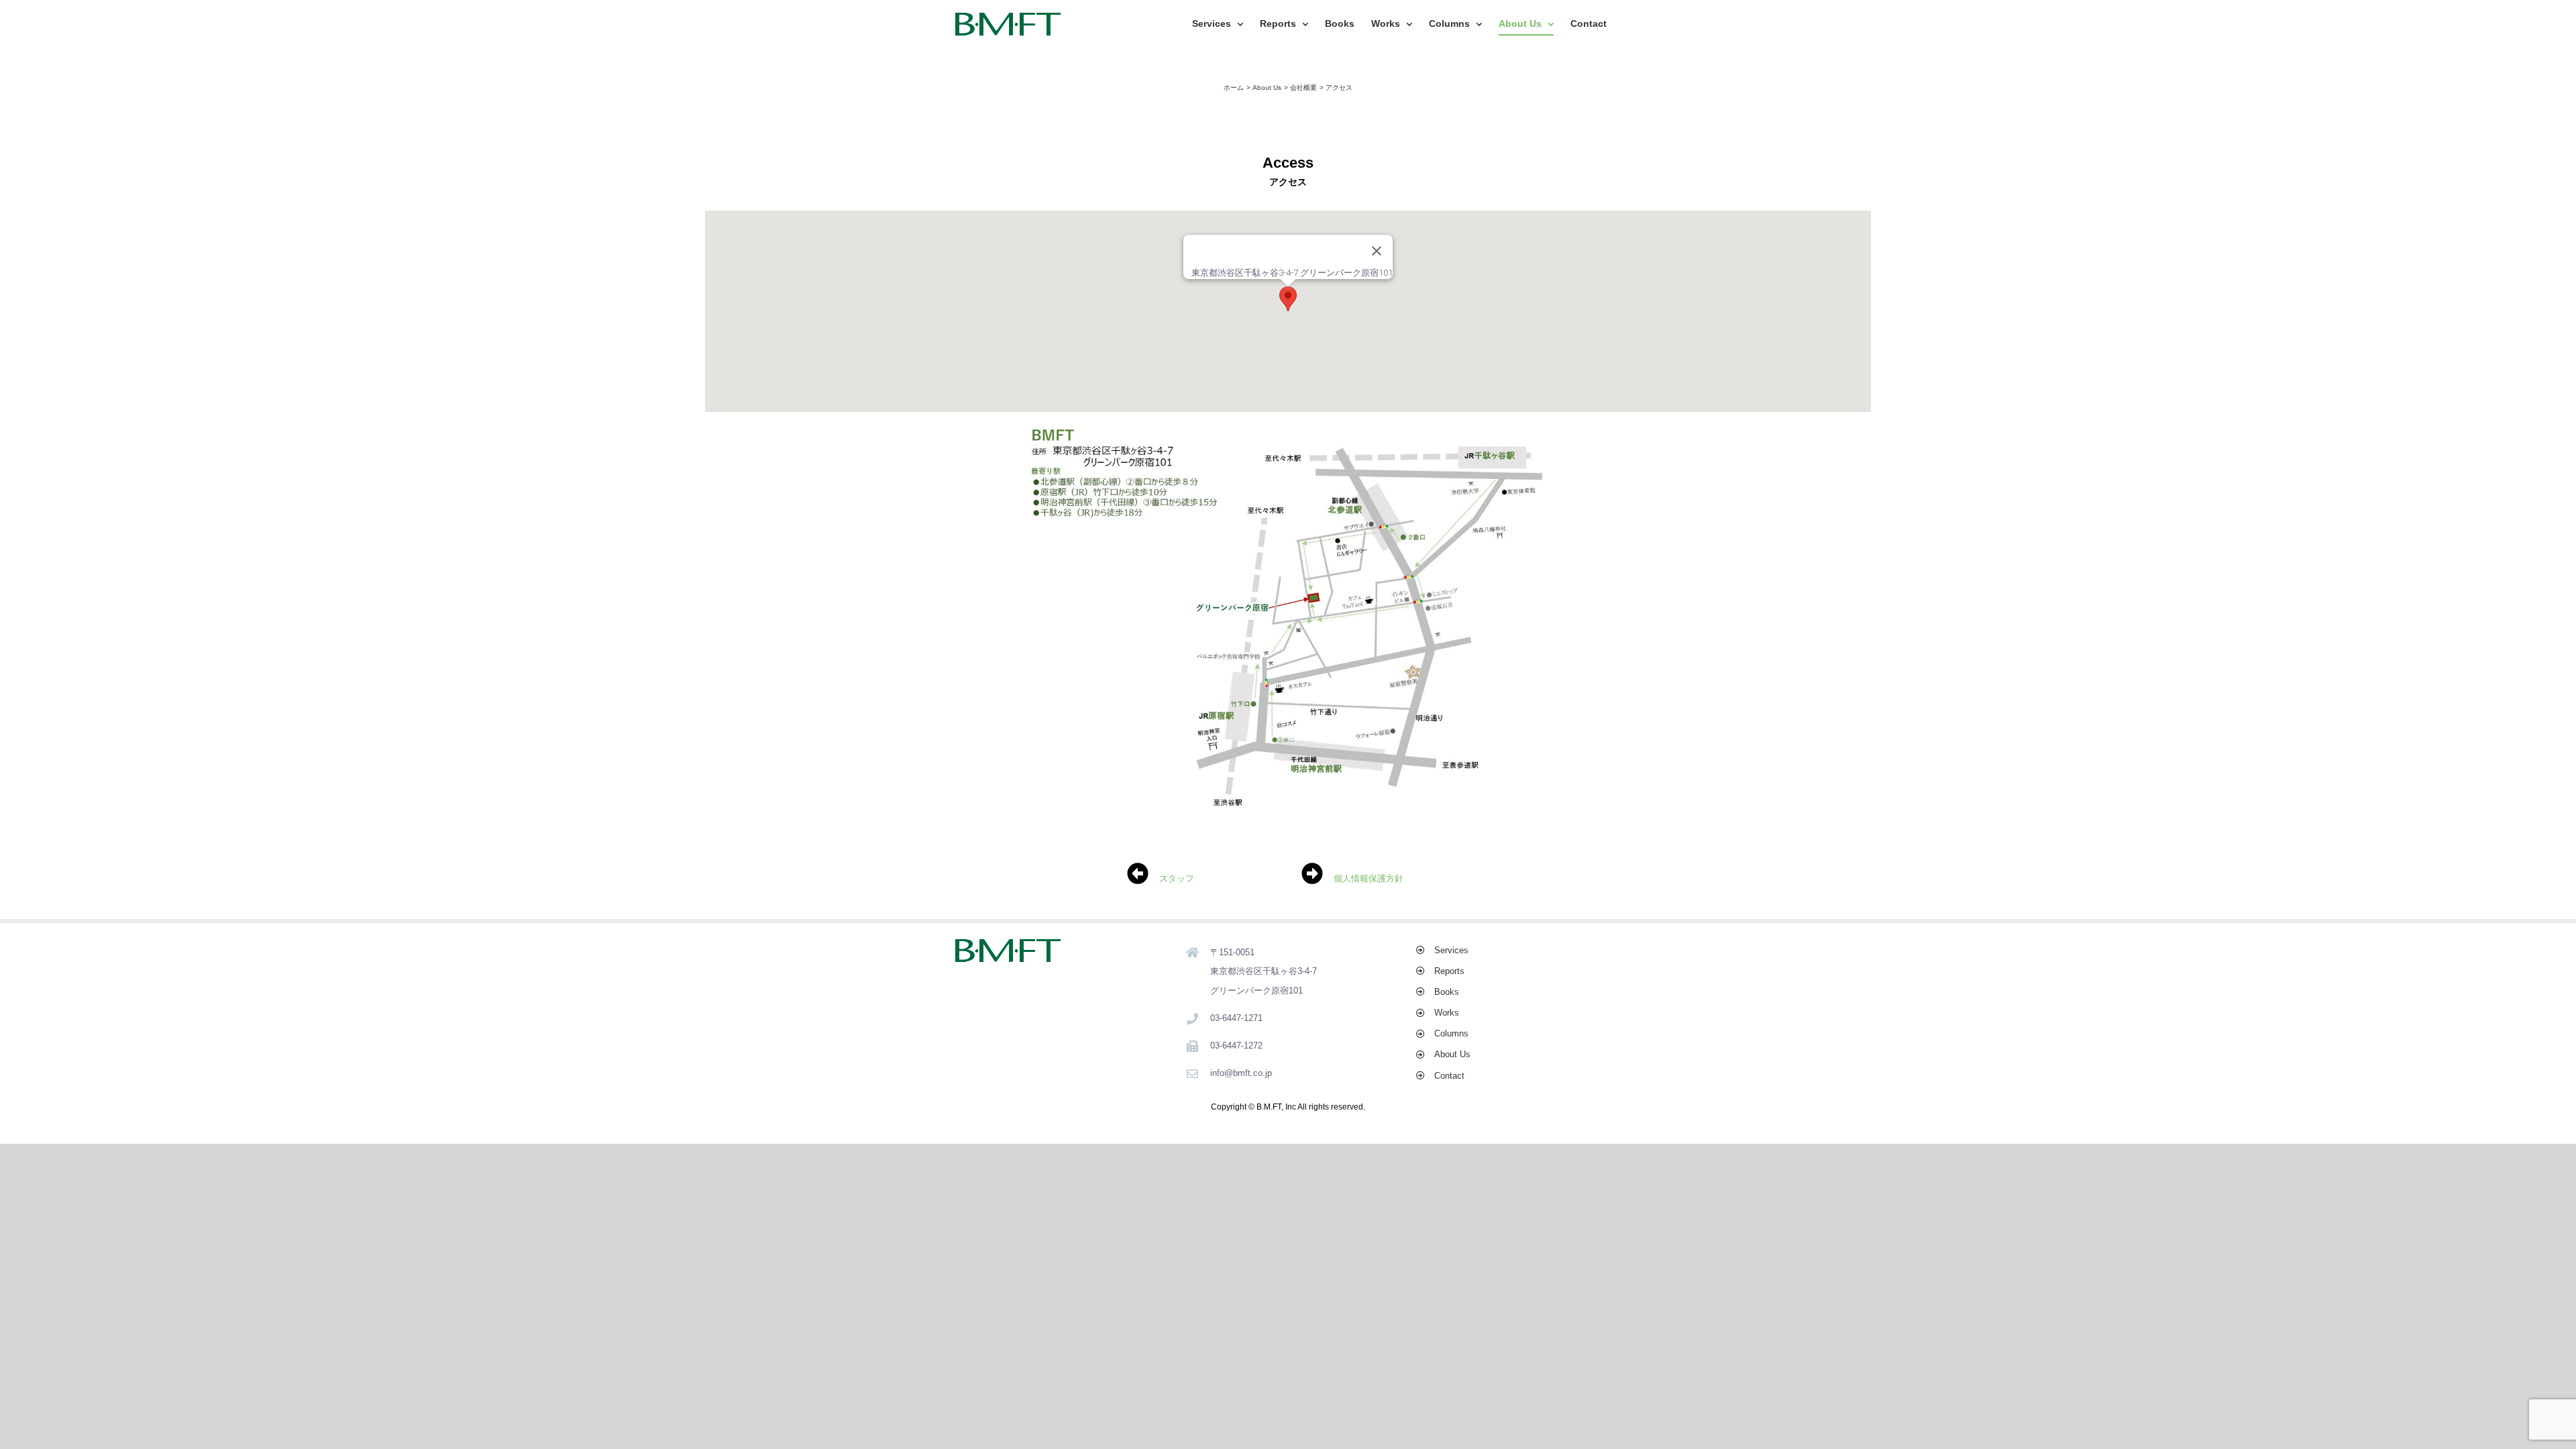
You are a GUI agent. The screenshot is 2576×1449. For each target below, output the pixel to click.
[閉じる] (1377, 251)
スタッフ (1177, 878)
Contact (1449, 1076)
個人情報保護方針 (1368, 878)
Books (1447, 992)
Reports (1449, 971)
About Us (1452, 1054)
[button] (1288, 299)
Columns (1451, 1033)
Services (1451, 950)
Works (1447, 1013)
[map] (1288, 431)
